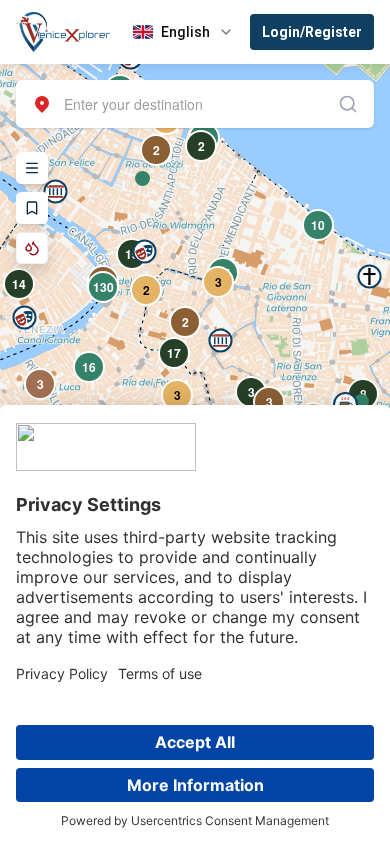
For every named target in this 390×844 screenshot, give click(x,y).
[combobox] (195, 104)
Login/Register (312, 32)
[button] (220, 340)
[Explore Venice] (32, 168)
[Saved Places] (32, 208)
